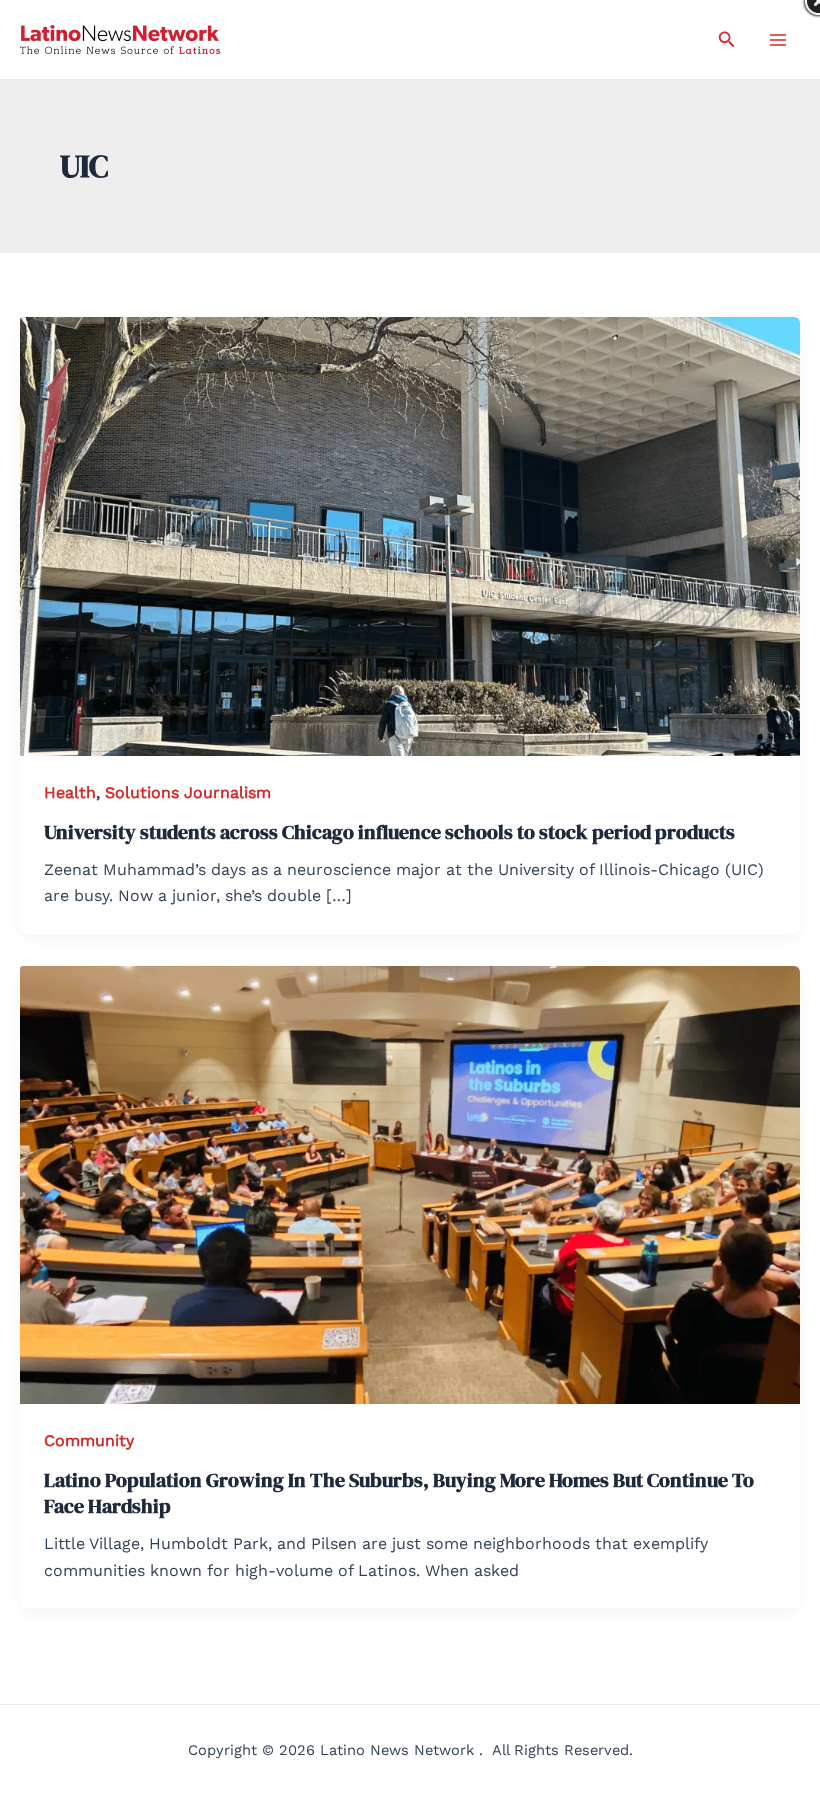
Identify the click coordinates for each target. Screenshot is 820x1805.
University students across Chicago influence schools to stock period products (389, 832)
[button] (727, 39)
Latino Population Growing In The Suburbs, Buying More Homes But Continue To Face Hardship (399, 1493)
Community (89, 1440)
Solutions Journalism (188, 792)
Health (70, 792)
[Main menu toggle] (778, 40)
